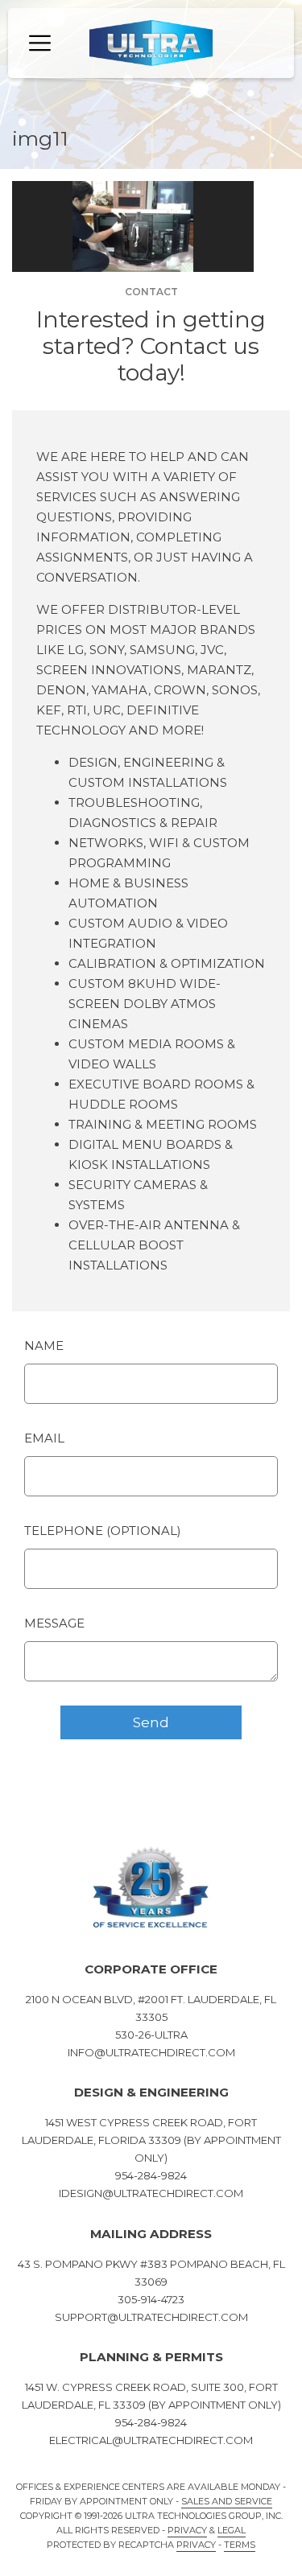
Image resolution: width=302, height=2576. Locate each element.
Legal (232, 2530)
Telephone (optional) (103, 1531)
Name (44, 1346)
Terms (240, 2545)
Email (44, 1438)
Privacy (187, 2530)
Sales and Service (227, 2501)
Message (54, 1623)
